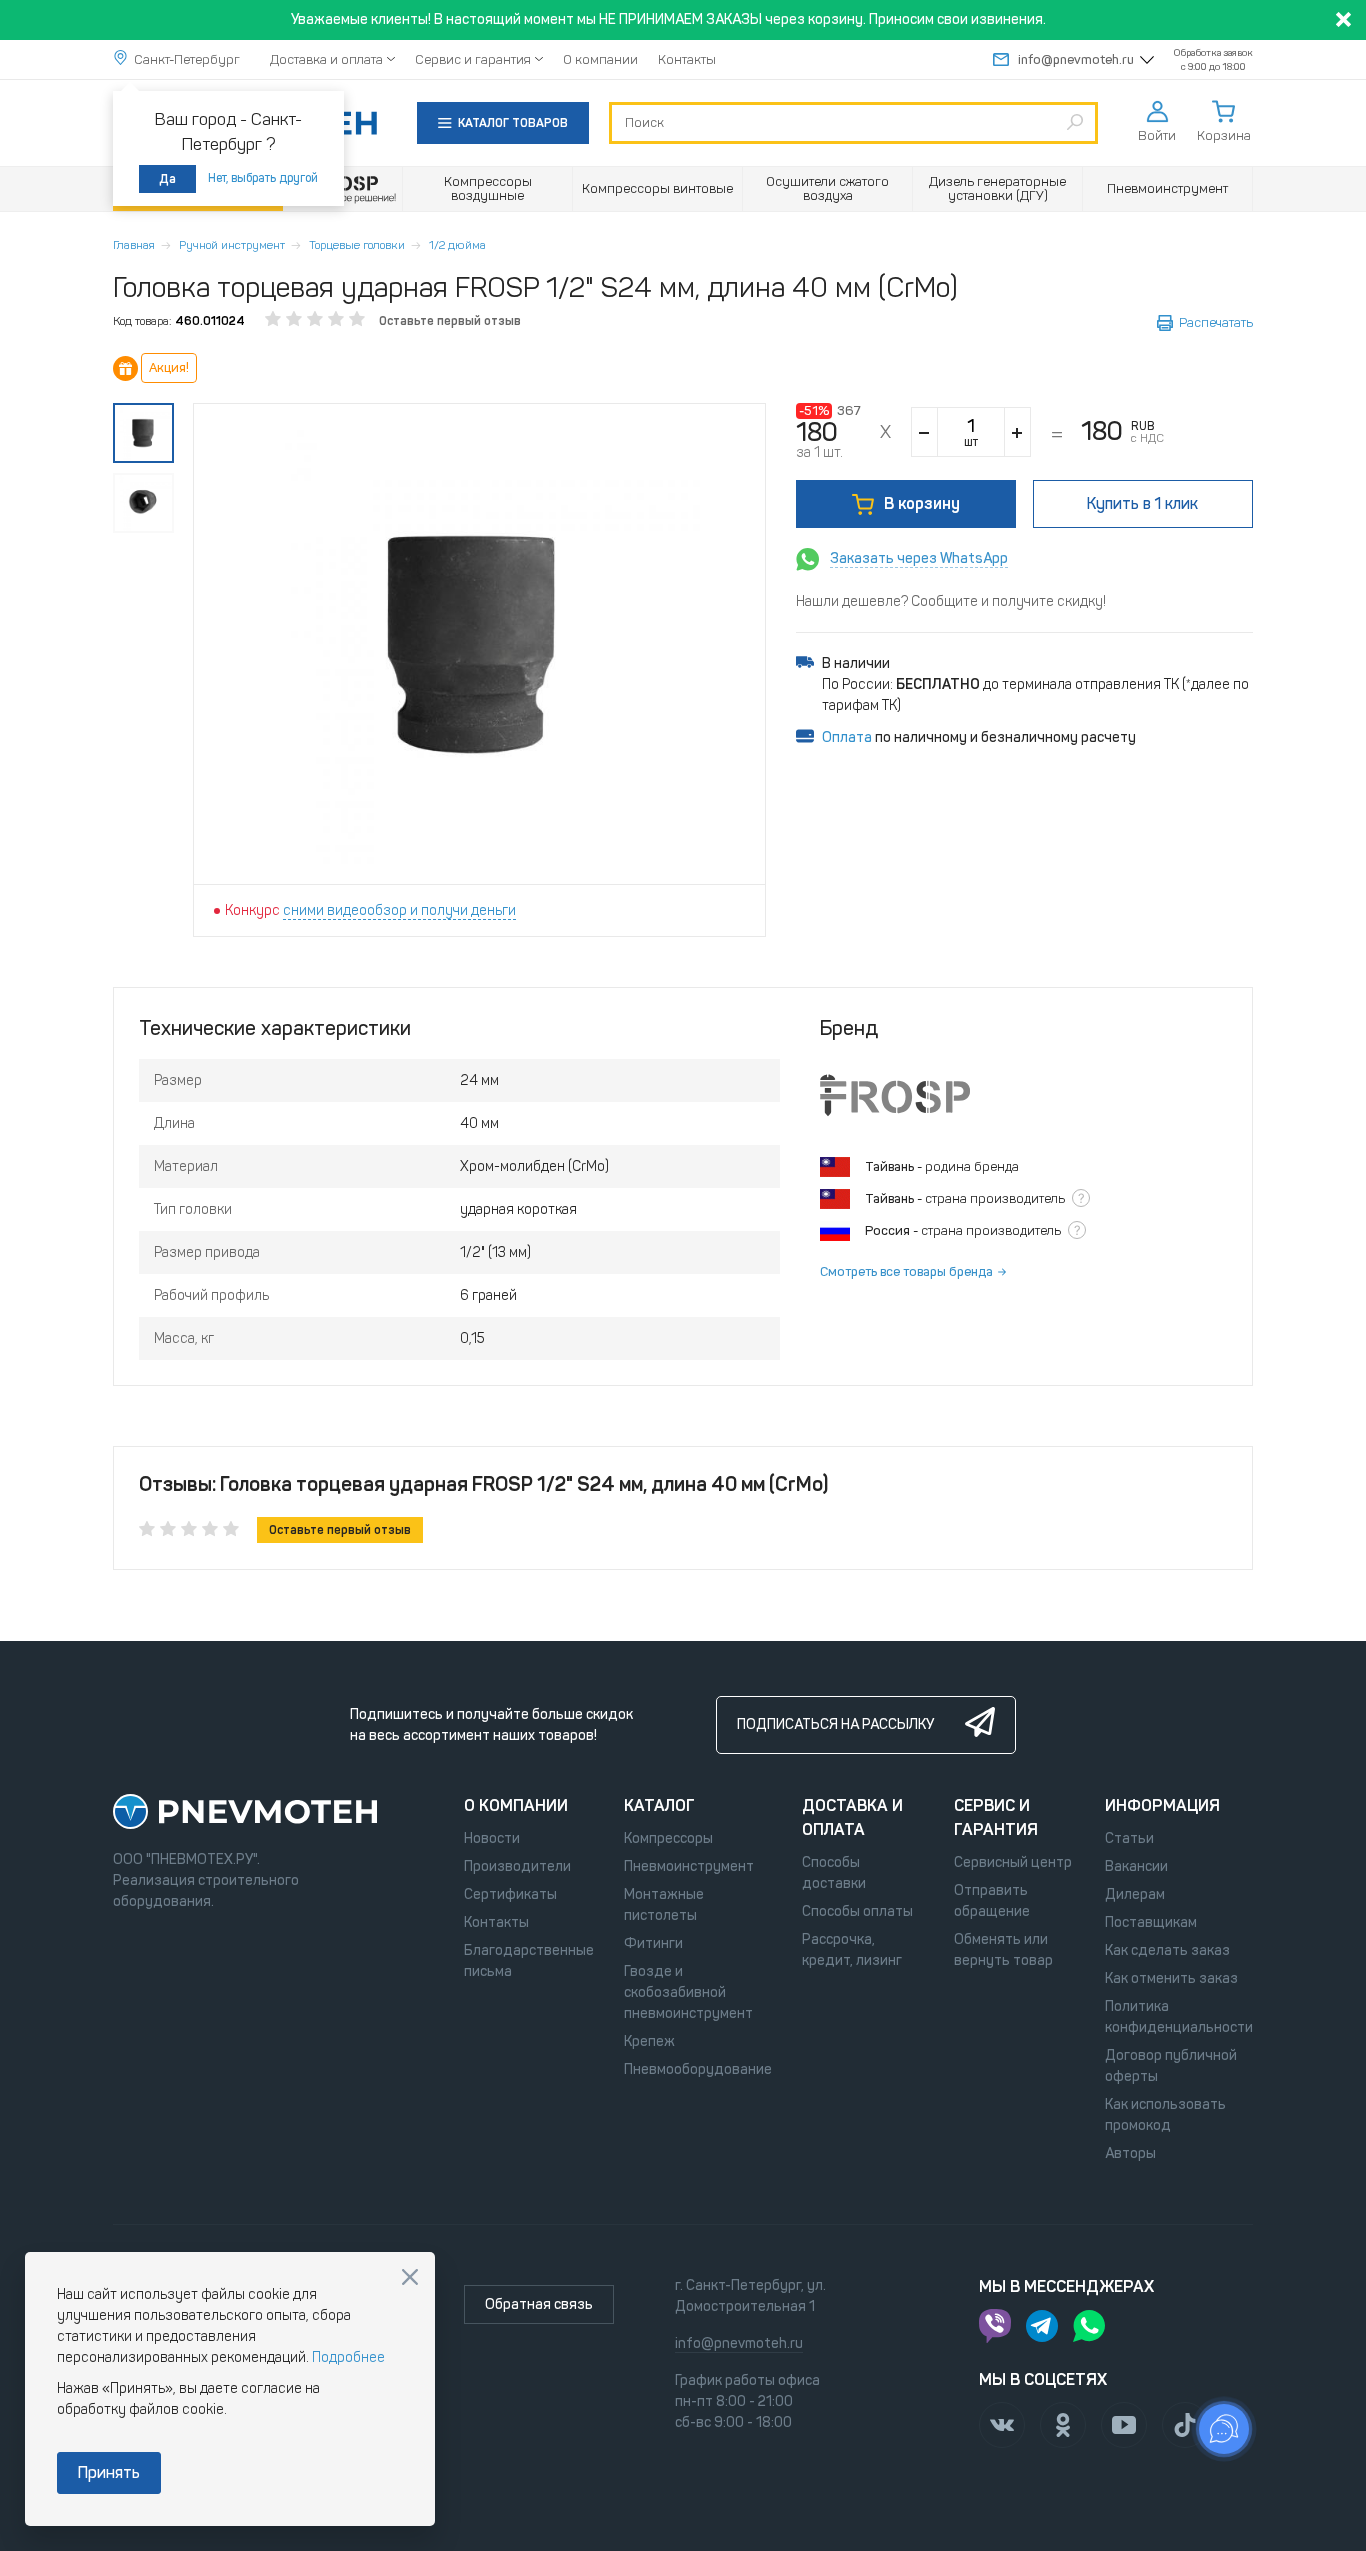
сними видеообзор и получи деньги (399, 910)
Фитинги (653, 1943)
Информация (1162, 1805)
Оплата (847, 737)
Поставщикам (1151, 1922)
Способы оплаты (857, 1911)
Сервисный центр (1013, 1862)
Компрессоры (668, 1838)
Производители (517, 1866)
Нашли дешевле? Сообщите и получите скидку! (951, 601)
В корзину (922, 503)
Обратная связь (539, 2304)
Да (167, 179)
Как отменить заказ (1171, 1978)
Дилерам (1135, 1894)
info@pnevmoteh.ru (1076, 59)
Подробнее (348, 2357)
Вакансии (1136, 1866)
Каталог (659, 1805)
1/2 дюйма (457, 245)
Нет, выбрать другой (263, 178)
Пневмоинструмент (689, 1866)
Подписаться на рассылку (835, 1724)
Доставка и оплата (326, 59)
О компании (600, 59)
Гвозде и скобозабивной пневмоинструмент (688, 1992)
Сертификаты (510, 1894)
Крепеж (649, 2041)
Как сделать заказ (1167, 1950)
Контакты (687, 59)
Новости (492, 1838)
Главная (134, 245)
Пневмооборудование (698, 2069)
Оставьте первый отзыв (450, 321)
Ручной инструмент (232, 245)
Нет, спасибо (410, 2277)
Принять (109, 2472)
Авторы (1130, 2153)
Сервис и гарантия (473, 59)
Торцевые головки (357, 245)
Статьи (1129, 1838)
